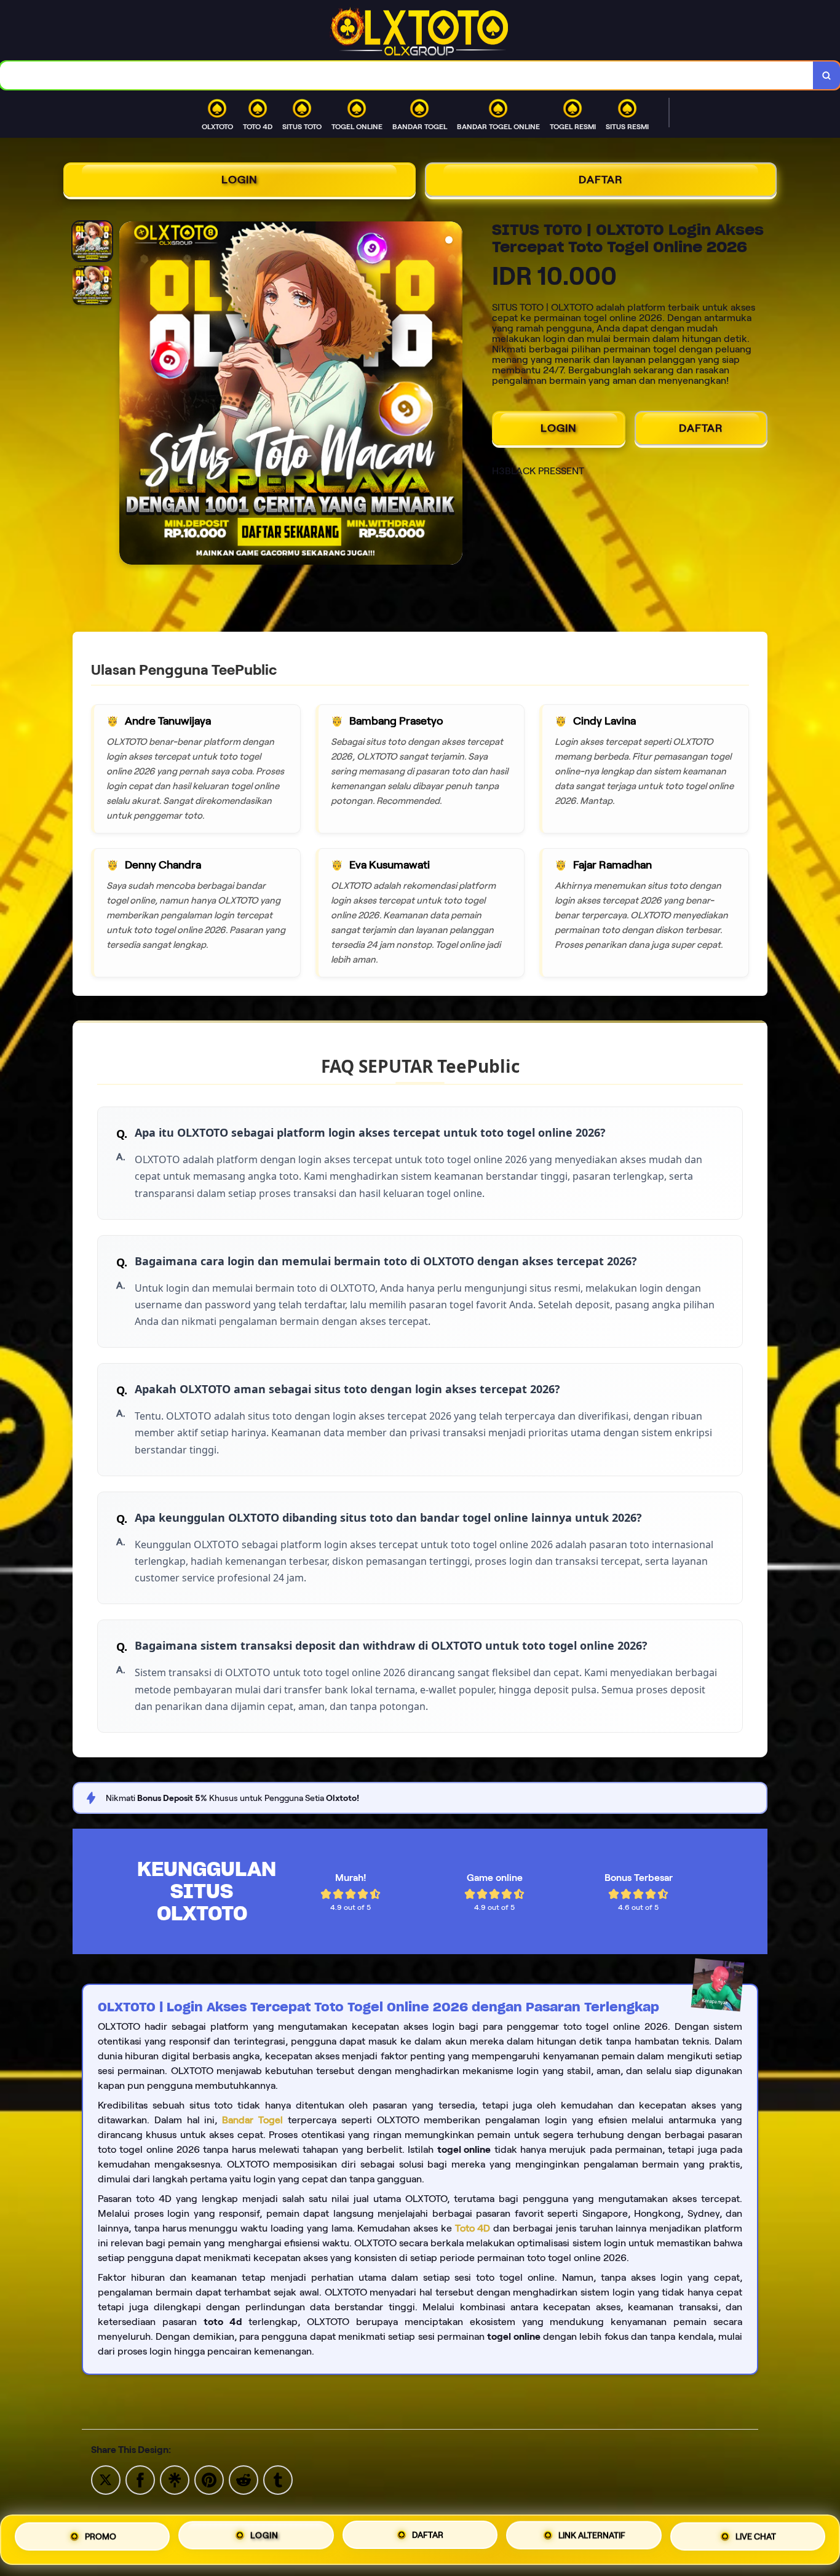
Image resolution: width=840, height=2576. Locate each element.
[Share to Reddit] (244, 2479)
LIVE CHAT (756, 2537)
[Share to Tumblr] (278, 2479)
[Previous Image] (129, 395)
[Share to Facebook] (140, 2479)
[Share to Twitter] (106, 2479)
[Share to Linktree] (175, 2479)
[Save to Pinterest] (209, 2479)
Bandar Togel (252, 2120)
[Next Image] (453, 395)
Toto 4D (473, 2228)
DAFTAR (601, 180)
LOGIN (240, 180)
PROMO (101, 2535)
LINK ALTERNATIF (592, 2536)
